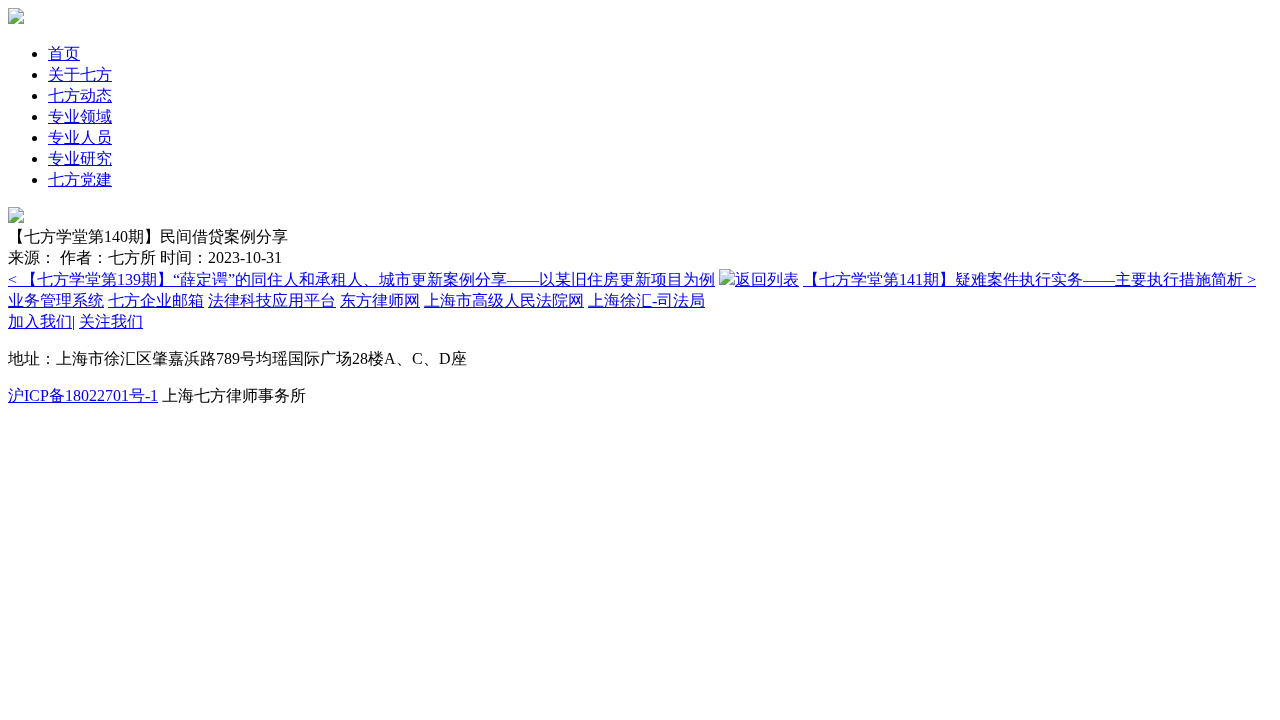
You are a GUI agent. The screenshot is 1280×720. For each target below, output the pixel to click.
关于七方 (80, 74)
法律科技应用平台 (272, 300)
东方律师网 (380, 300)
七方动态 (80, 95)
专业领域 (80, 116)
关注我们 (111, 321)
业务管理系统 (56, 300)
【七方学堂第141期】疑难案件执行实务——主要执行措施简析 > (1029, 279)
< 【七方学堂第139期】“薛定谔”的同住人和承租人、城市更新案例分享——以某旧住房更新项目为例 (361, 279)
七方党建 (80, 179)
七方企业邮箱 (156, 300)
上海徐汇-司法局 (646, 300)
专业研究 (80, 158)
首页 (64, 53)
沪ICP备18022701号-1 (83, 395)
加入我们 (40, 321)
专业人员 (80, 137)
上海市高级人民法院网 (504, 300)
